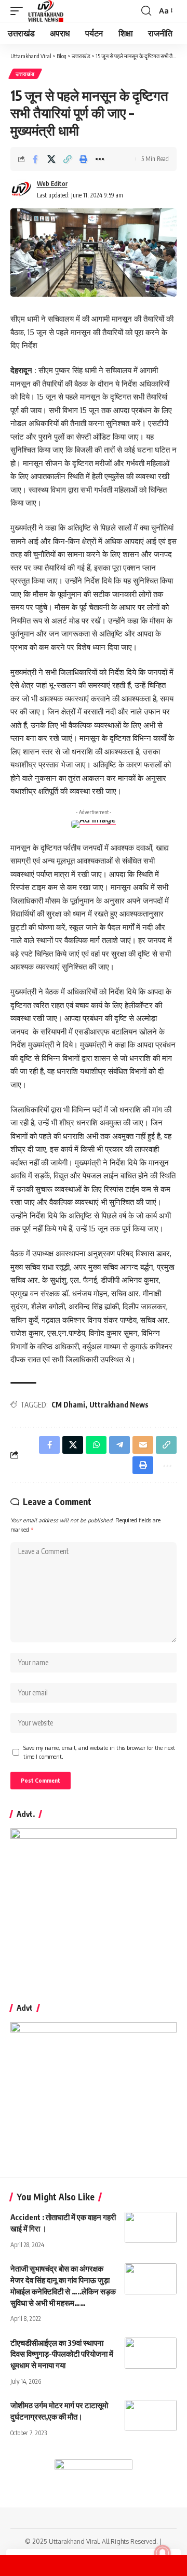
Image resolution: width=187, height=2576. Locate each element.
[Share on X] (51, 159)
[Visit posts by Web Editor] (21, 190)
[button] (19, 11)
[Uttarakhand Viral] (46, 11)
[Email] (143, 1445)
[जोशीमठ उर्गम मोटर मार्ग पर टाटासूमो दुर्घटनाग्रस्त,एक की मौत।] (151, 2415)
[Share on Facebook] (35, 159)
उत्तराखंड (25, 74)
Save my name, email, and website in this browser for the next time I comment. (99, 1752)
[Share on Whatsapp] (96, 1445)
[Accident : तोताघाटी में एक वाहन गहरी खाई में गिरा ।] (151, 2227)
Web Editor (52, 184)
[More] (100, 159)
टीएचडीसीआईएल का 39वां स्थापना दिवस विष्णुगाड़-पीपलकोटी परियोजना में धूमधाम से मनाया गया (62, 2354)
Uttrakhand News (119, 1405)
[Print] (84, 159)
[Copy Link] (68, 159)
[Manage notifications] (163, 2553)
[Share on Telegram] (119, 1445)
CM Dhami (68, 1405)
